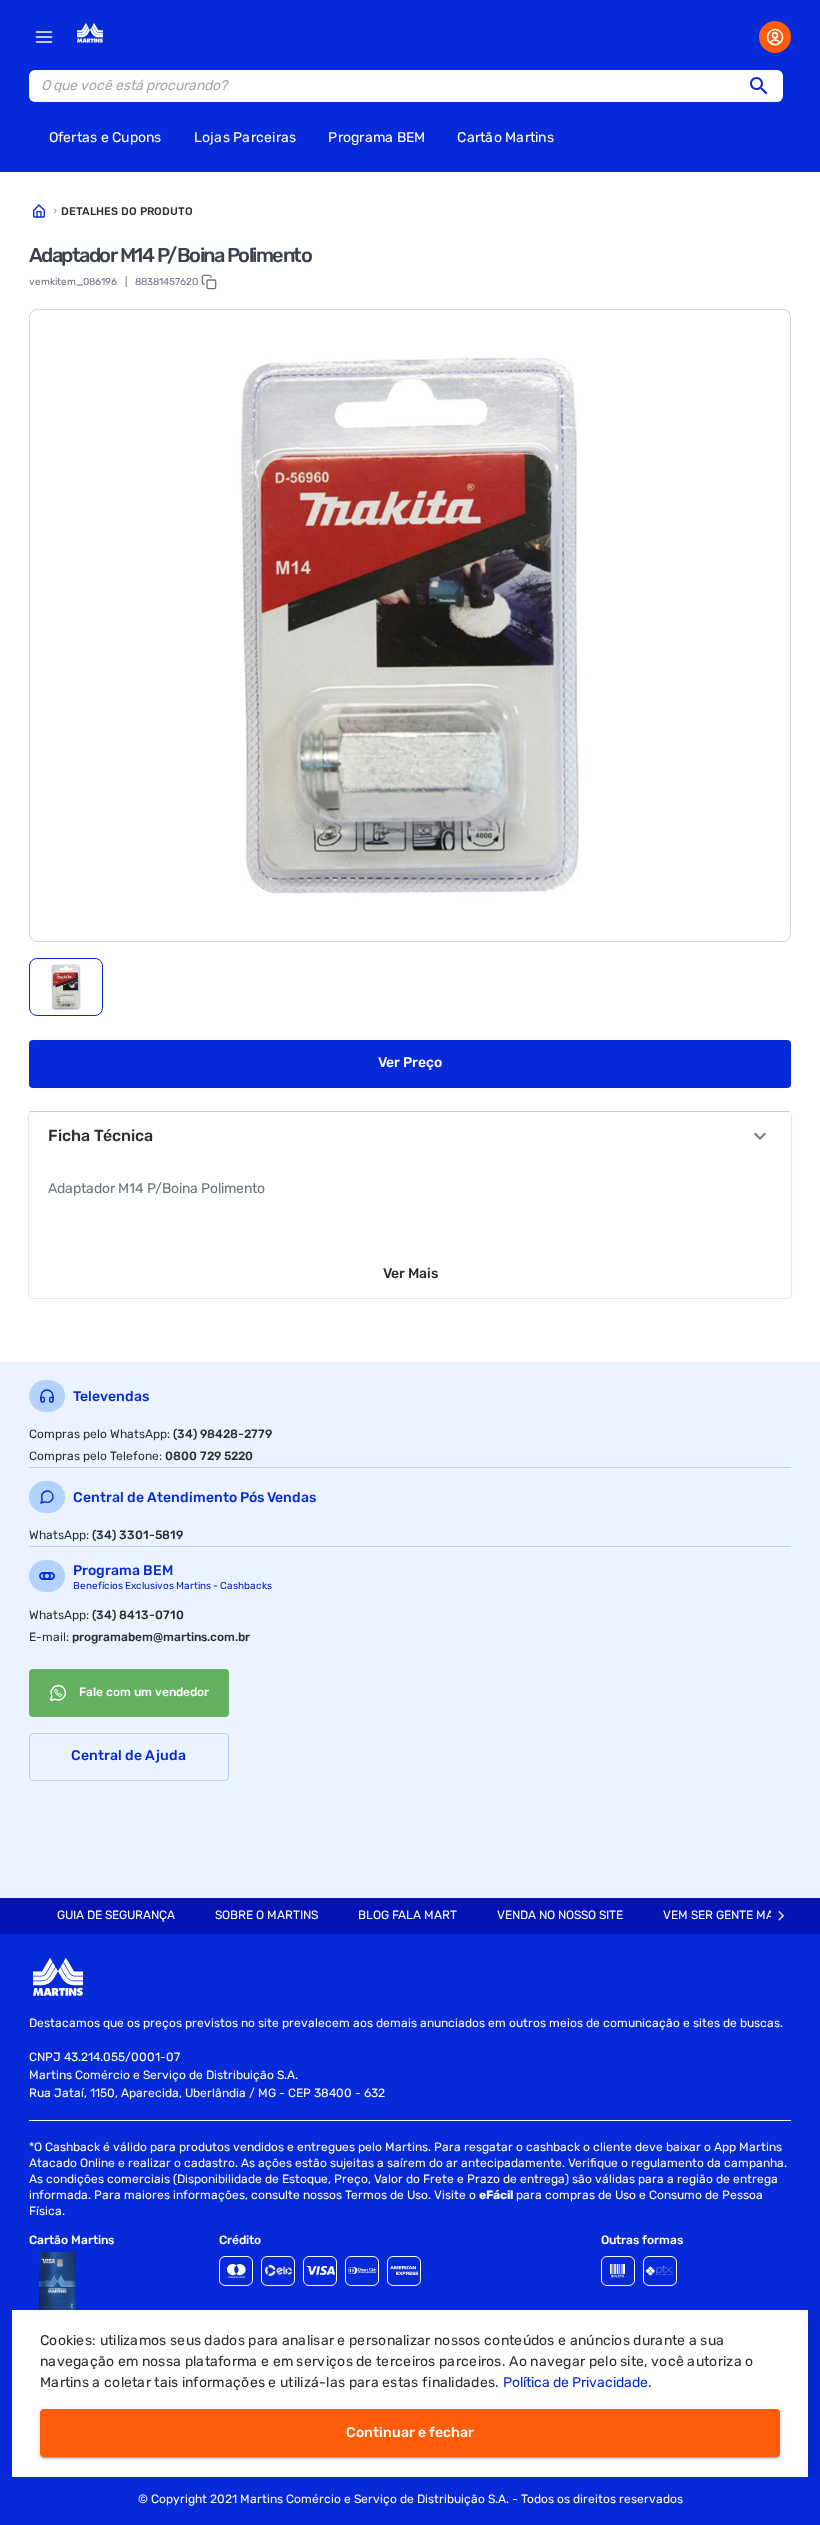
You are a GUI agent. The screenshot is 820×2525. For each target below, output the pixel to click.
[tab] (66, 987)
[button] (765, 86)
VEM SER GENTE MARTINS (735, 1915)
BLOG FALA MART (407, 1915)
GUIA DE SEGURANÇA (116, 1915)
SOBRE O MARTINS (266, 1915)
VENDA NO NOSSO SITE (560, 1915)
